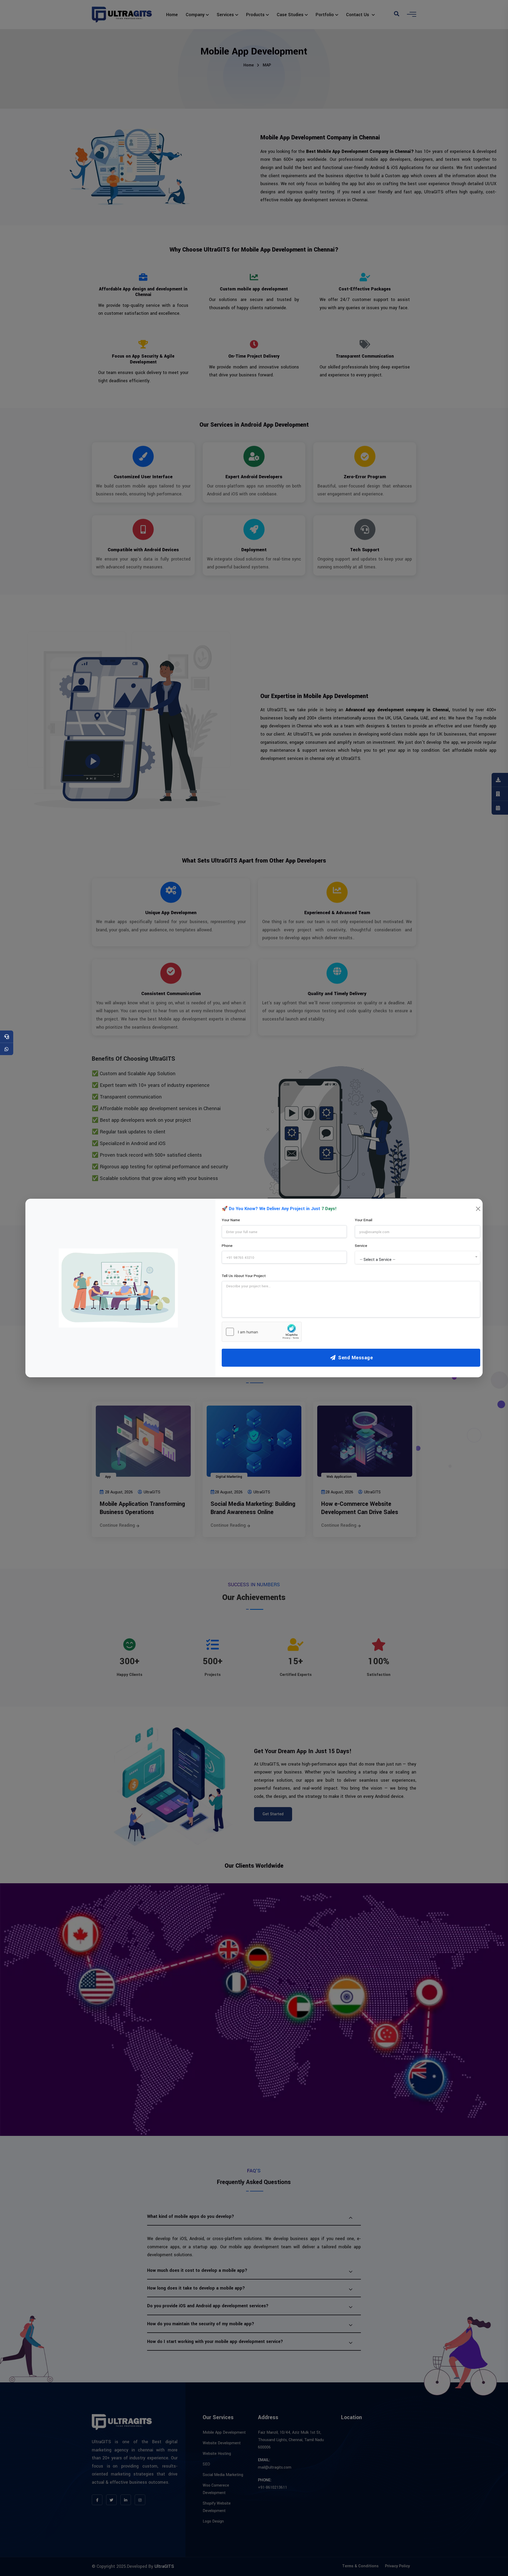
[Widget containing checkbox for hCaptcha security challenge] (262, 1332)
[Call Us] (7, 1037)
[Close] (478, 1209)
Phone (227, 1246)
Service (361, 1246)
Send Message (355, 1358)
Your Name (231, 1220)
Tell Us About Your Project (244, 1276)
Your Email (364, 1220)
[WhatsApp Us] (7, 1049)
